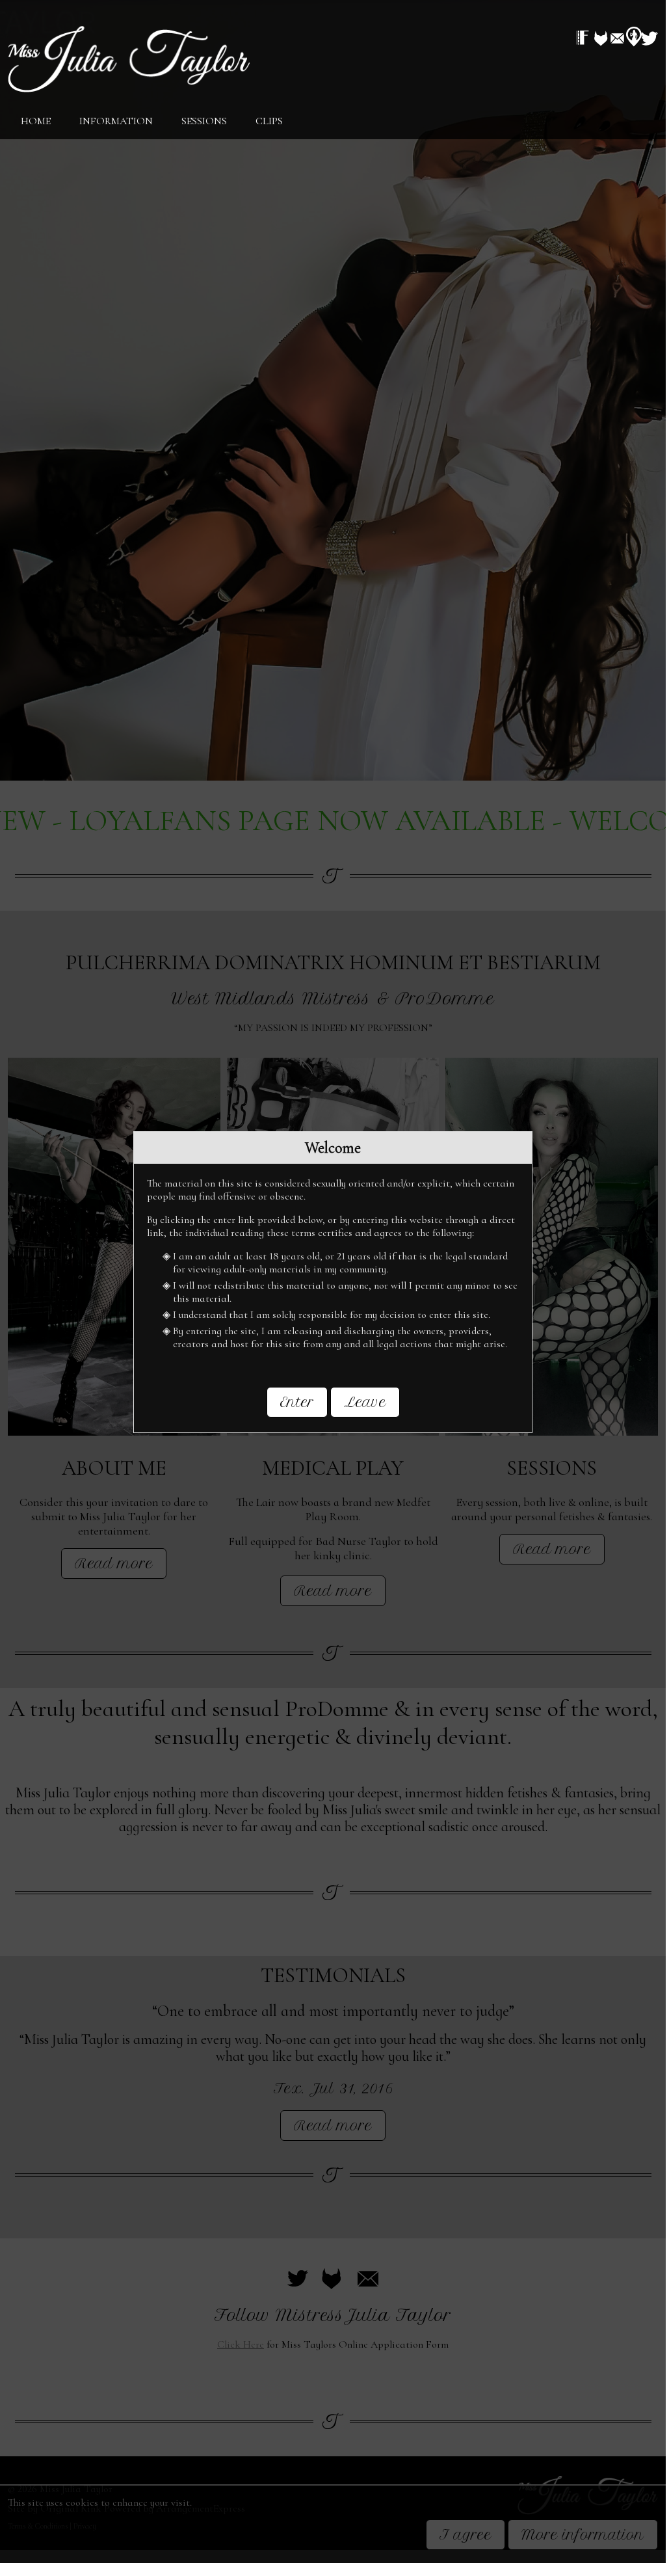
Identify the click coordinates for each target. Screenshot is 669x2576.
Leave (365, 1402)
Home (36, 121)
